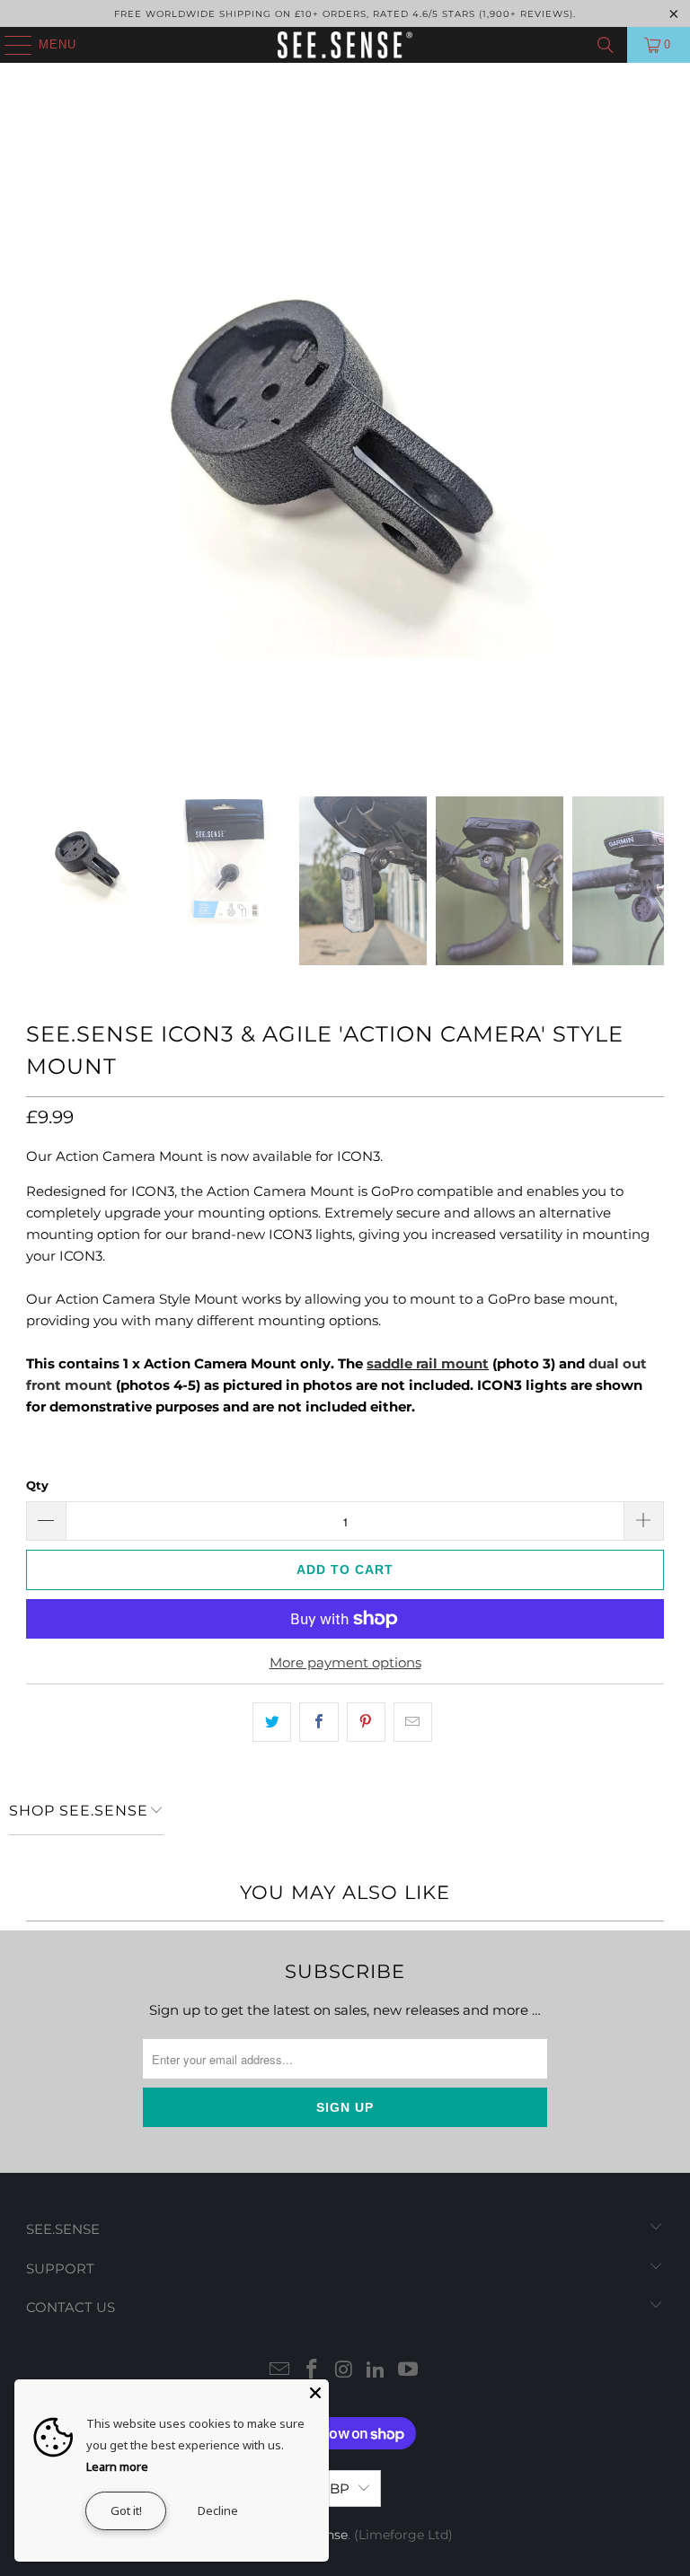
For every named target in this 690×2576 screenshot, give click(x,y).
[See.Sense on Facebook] (312, 2371)
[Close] (315, 2393)
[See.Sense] (345, 45)
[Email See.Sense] (280, 2371)
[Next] (650, 448)
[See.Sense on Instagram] (344, 2371)
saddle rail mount (428, 1363)
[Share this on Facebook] (318, 1722)
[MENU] (9, 45)
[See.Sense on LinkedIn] (376, 2371)
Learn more (117, 2466)
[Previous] (40, 448)
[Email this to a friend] (413, 1722)
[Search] (606, 45)
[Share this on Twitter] (272, 1722)
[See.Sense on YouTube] (409, 2371)
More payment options (345, 1662)
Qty (37, 1485)
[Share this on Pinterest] (366, 1722)
